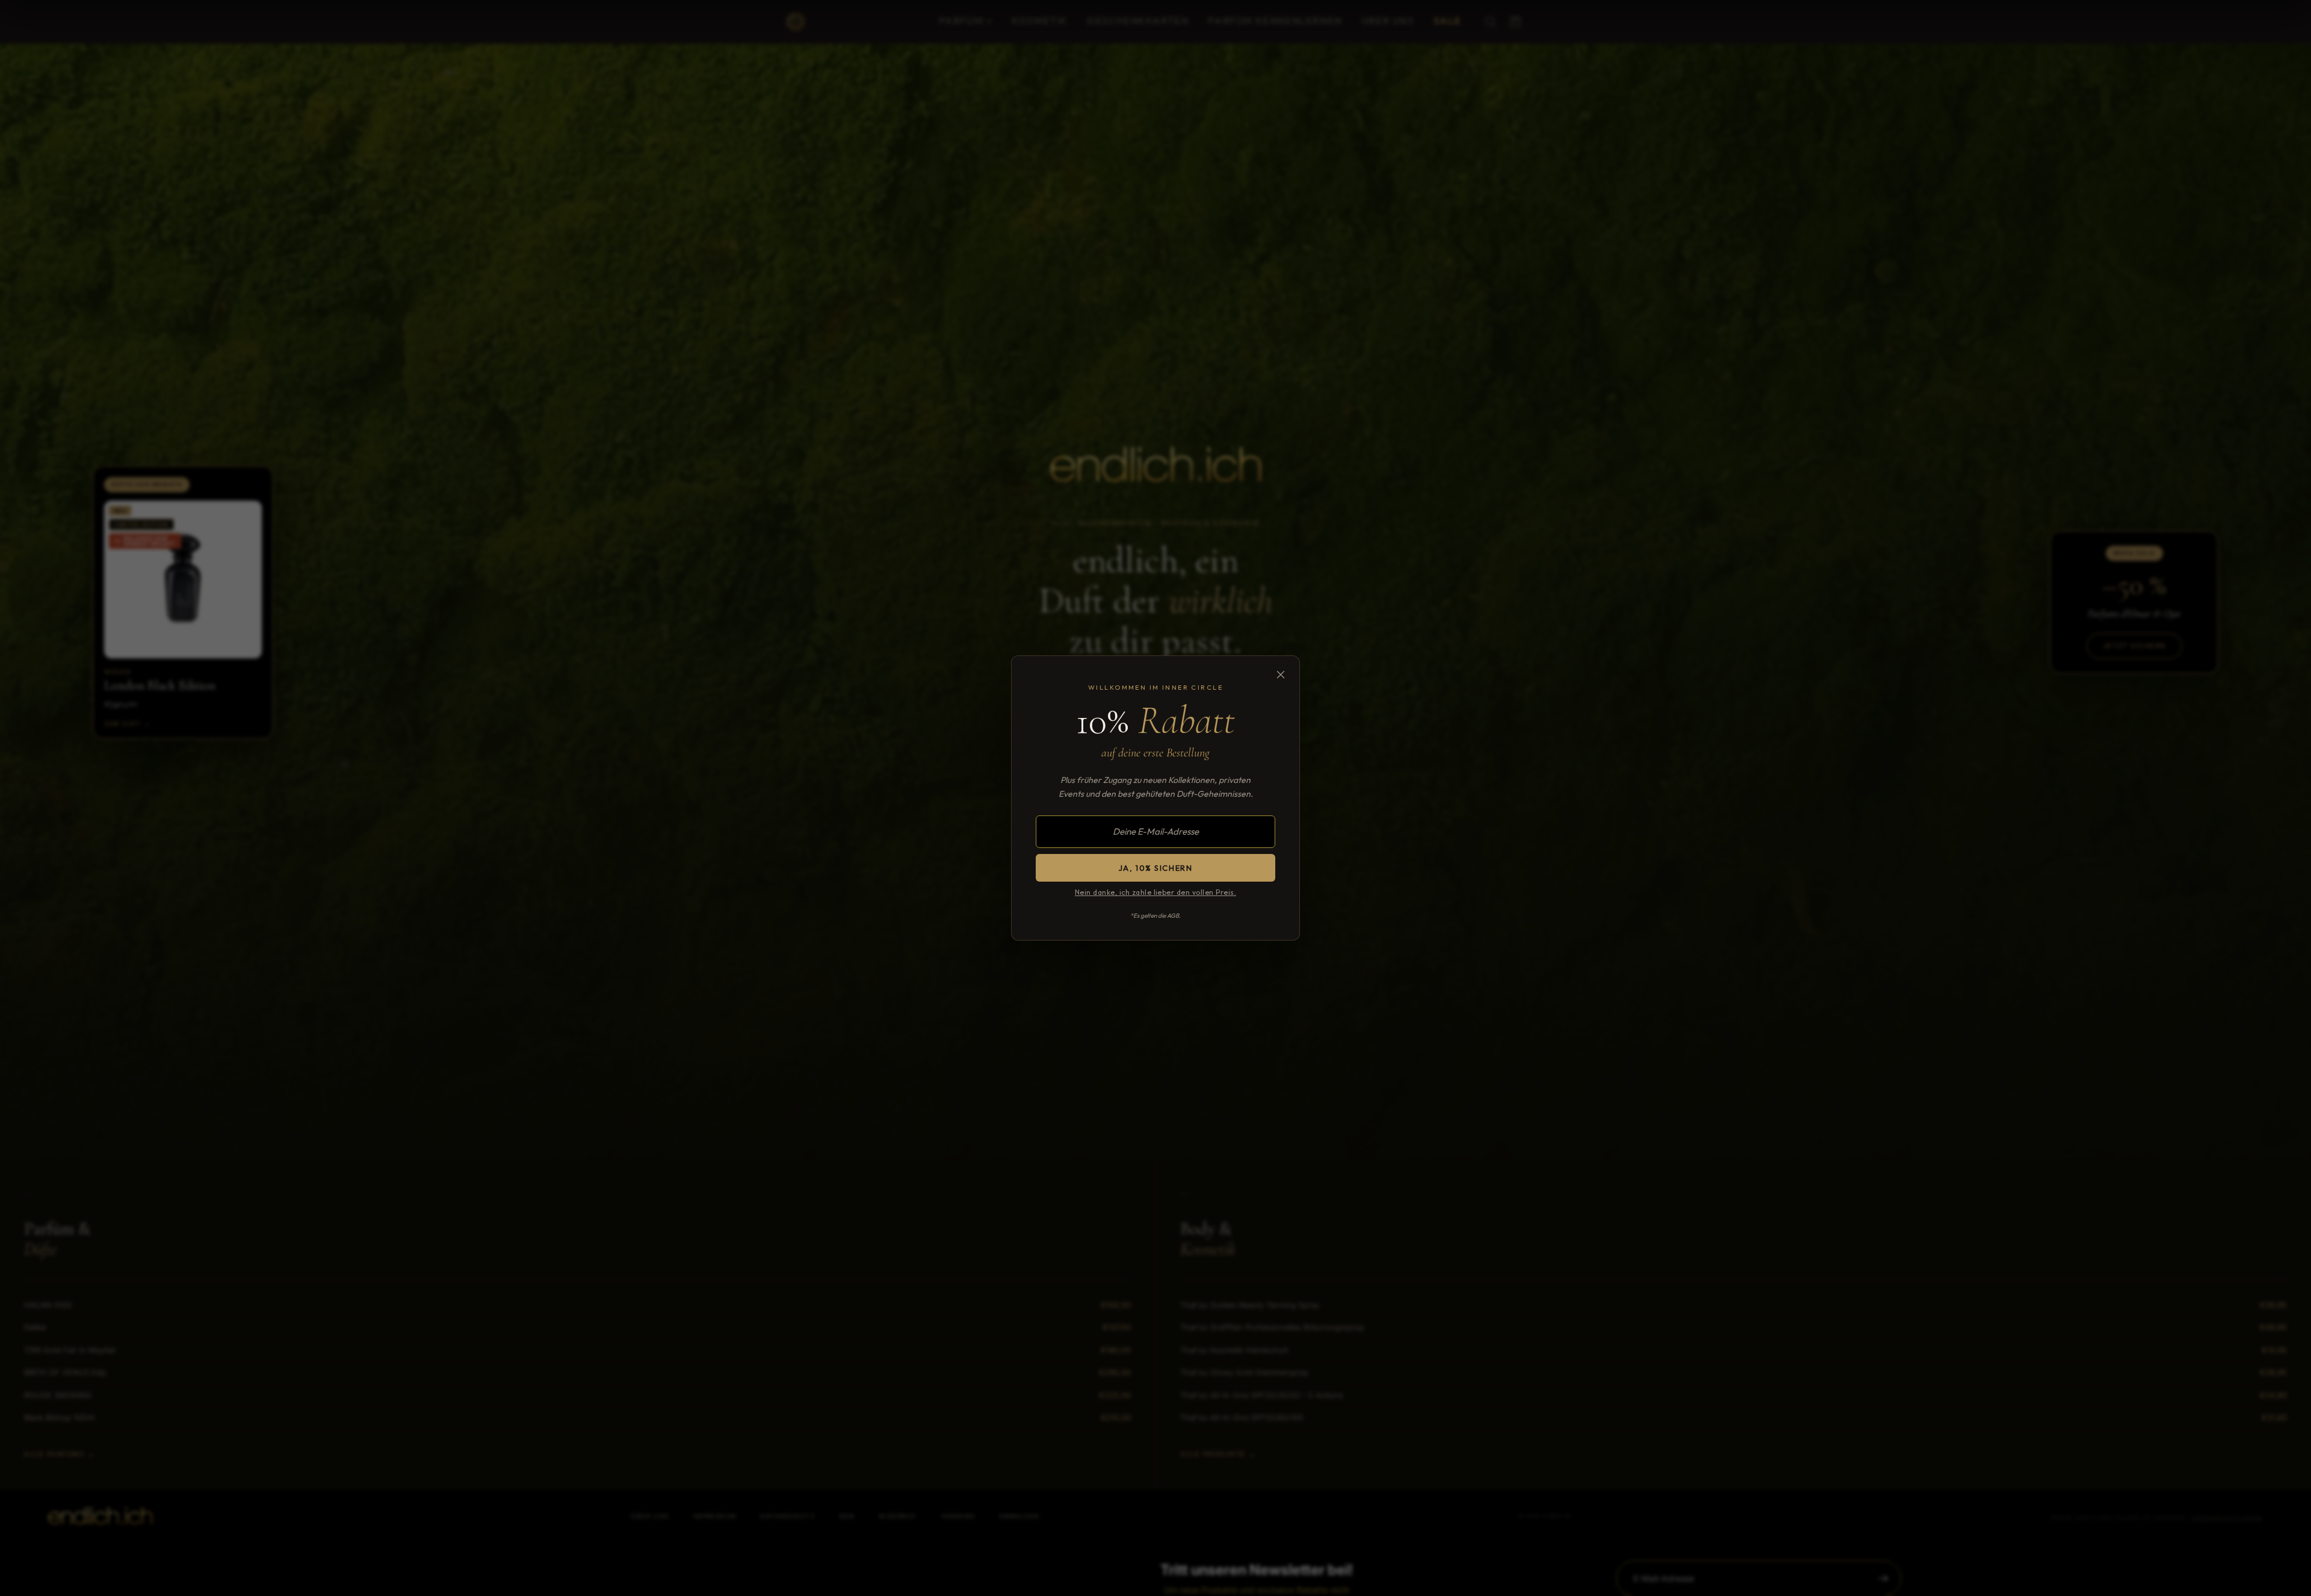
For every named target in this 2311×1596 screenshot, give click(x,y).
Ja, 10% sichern (1155, 868)
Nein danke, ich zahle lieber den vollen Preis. (1155, 892)
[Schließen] (1281, 675)
